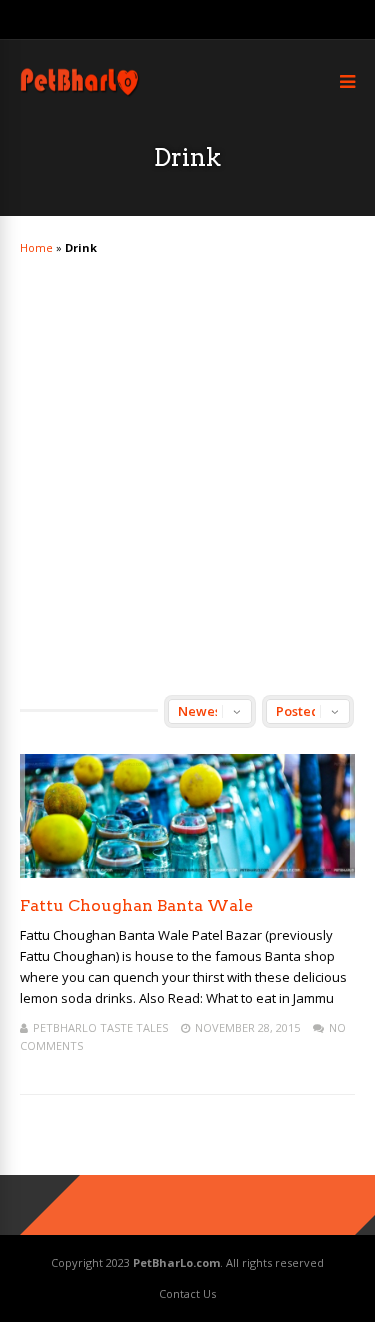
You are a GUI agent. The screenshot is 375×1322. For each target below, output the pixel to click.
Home (36, 247)
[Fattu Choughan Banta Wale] (187, 872)
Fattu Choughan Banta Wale (136, 905)
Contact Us (187, 1293)
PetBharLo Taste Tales (100, 1027)
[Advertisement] (187, 457)
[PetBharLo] (81, 93)
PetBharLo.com (176, 1262)
